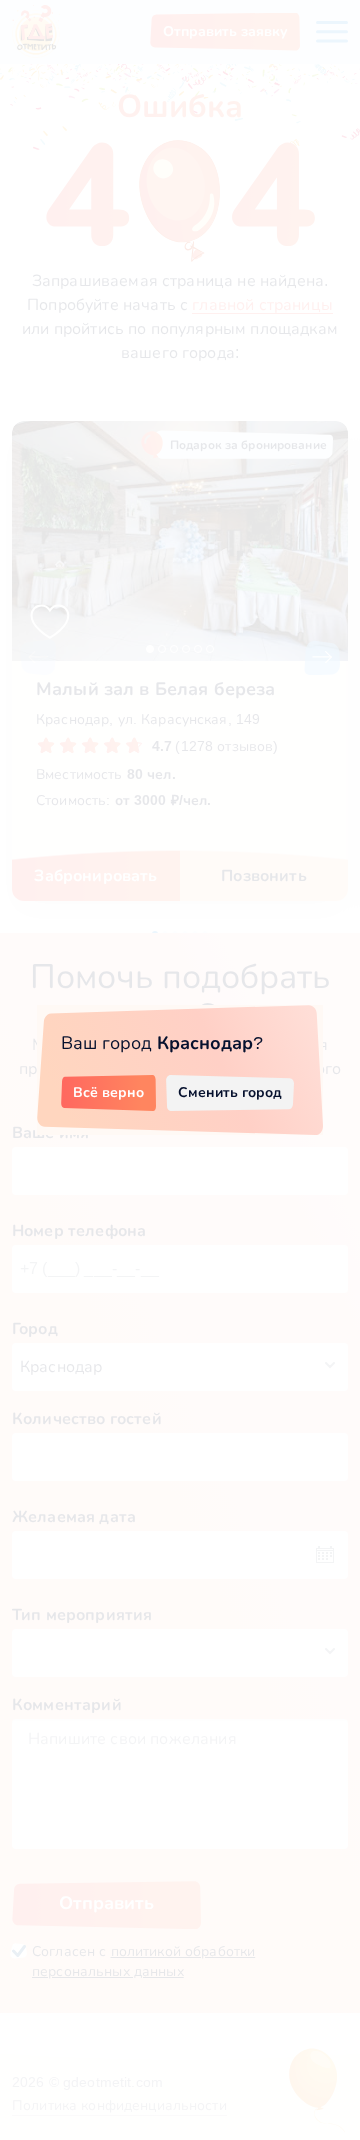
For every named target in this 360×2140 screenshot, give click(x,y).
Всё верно (108, 1092)
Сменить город (230, 1092)
